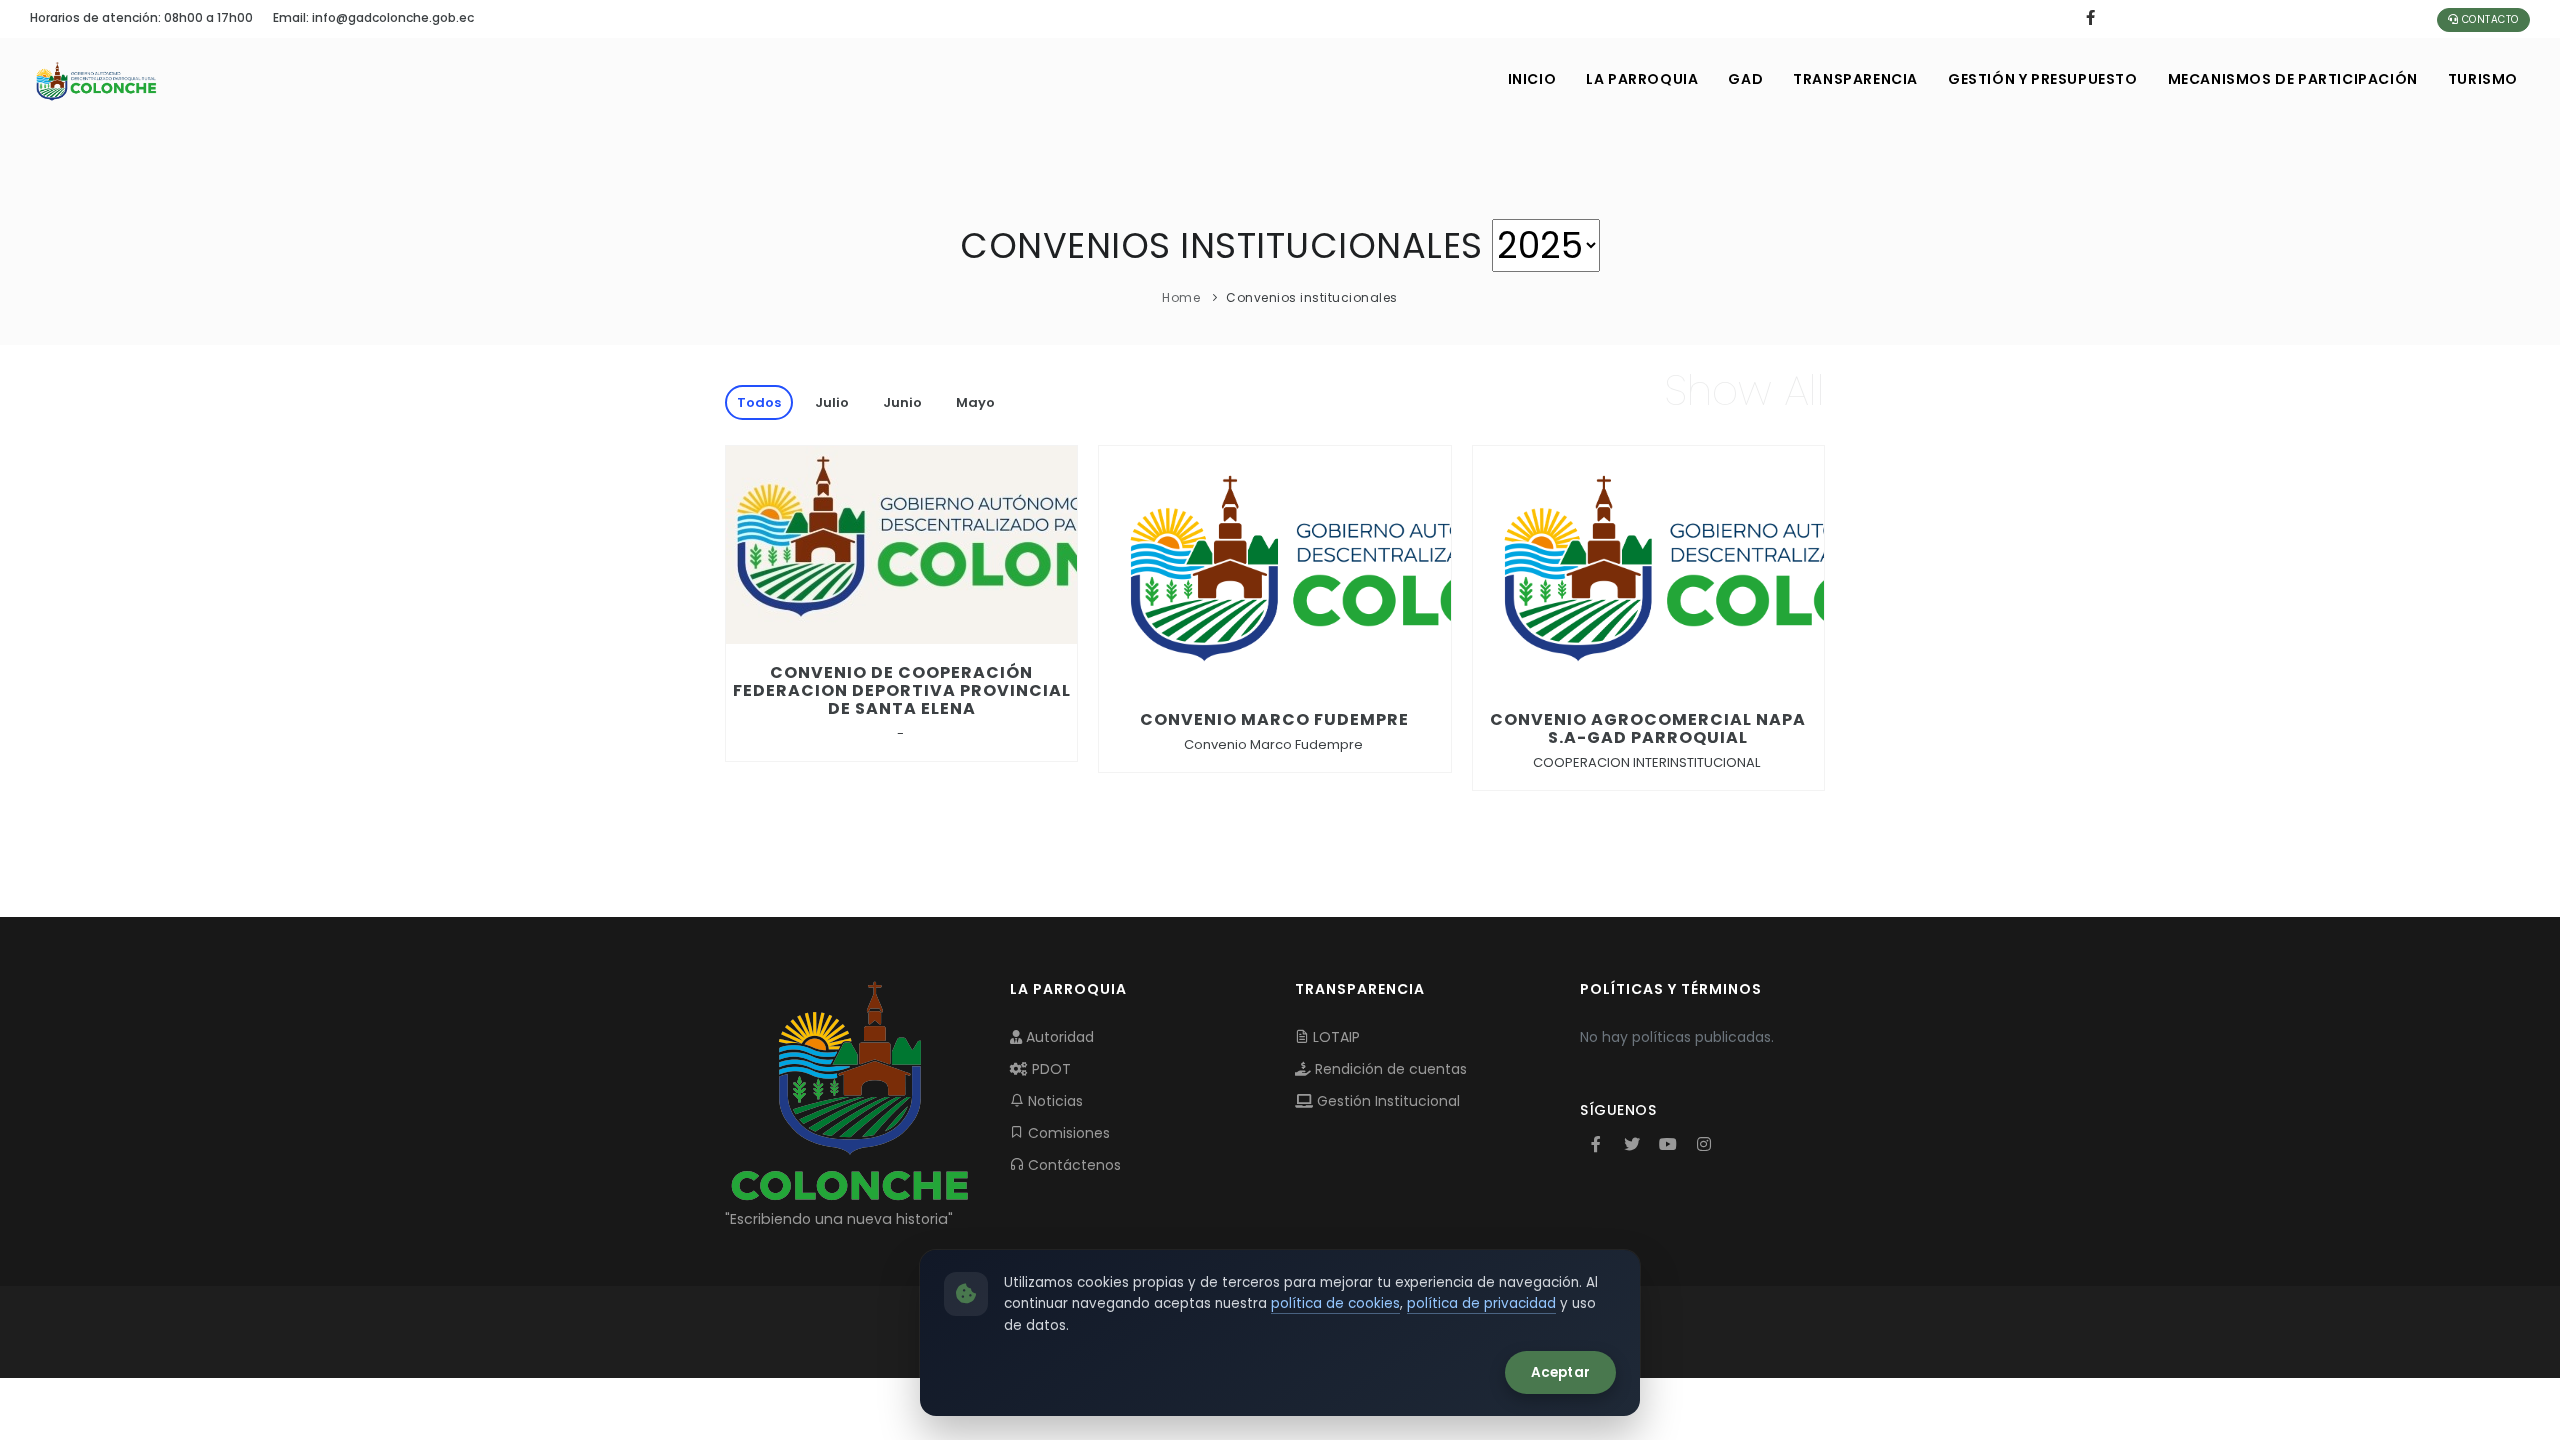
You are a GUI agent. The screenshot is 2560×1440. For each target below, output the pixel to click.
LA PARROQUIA (1642, 79)
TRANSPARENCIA (1855, 79)
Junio (902, 402)
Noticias (1053, 1101)
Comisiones (1067, 1133)
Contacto (2488, 19)
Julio (832, 402)
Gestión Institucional (1386, 1101)
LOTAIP (1334, 1037)
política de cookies (1335, 1303)
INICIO (1532, 79)
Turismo (2483, 79)
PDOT (1049, 1069)
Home (1181, 297)
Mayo (975, 402)
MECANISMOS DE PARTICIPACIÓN (2293, 79)
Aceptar (1560, 1372)
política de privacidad (1481, 1303)
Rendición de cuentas (1389, 1069)
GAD (1745, 79)
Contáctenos (1072, 1165)
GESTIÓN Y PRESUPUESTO (2043, 79)
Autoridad (1058, 1037)
